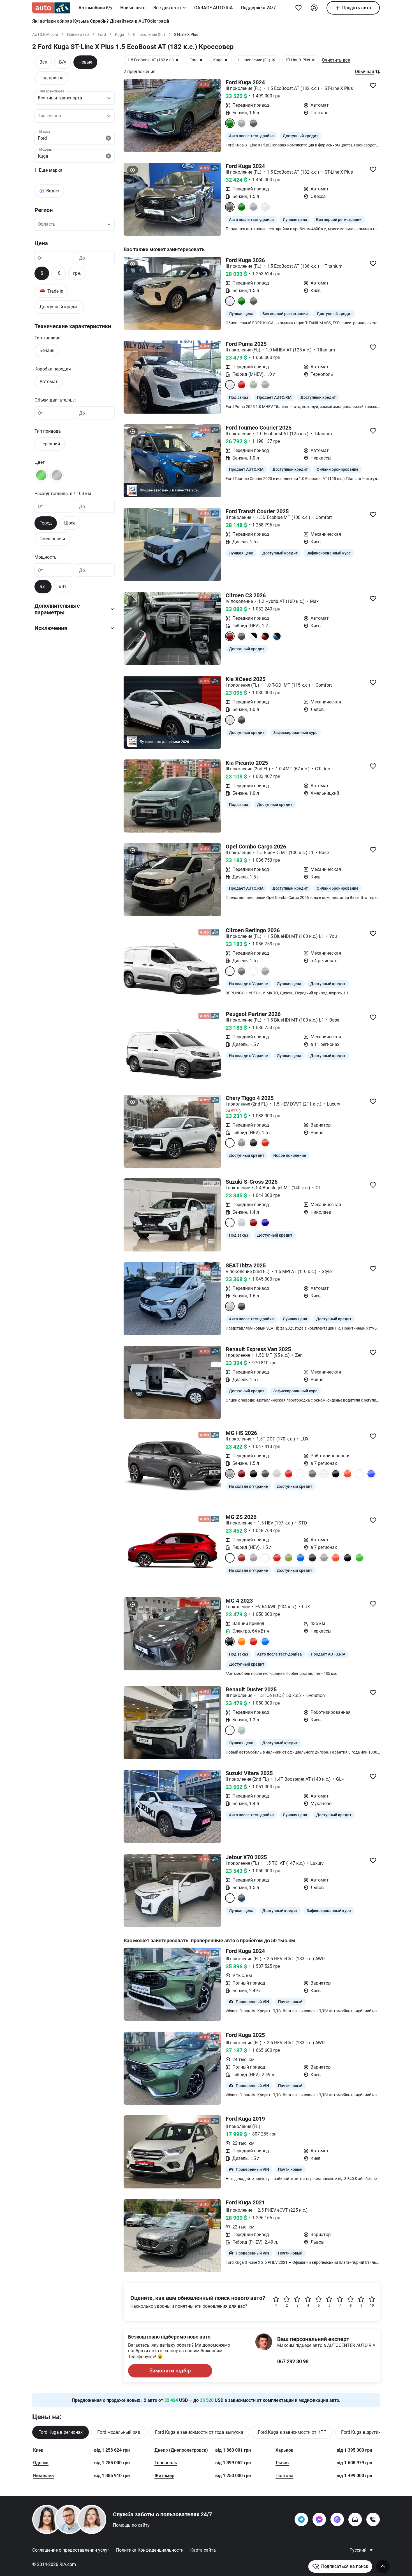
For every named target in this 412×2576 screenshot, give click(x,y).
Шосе (70, 523)
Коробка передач (53, 369)
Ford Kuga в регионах (61, 2432)
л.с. (43, 587)
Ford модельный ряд (119, 2432)
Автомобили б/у (95, 8)
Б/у (63, 62)
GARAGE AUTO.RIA (214, 8)
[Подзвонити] (373, 2519)
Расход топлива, (63, 493)
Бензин (47, 350)
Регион (44, 210)
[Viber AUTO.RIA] (337, 2519)
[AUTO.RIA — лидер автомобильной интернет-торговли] (51, 8)
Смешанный (52, 538)
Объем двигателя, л (55, 400)
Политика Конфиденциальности (150, 2550)
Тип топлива (48, 338)
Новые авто (133, 8)
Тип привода (48, 431)
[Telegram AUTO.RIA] (301, 2519)
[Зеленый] (41, 475)
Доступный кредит (59, 307)
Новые (85, 62)
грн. (77, 273)
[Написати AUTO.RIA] (355, 2519)
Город (46, 523)
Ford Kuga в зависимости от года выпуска (199, 2432)
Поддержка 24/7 (258, 8)
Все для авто (167, 8)
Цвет (40, 462)
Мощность (46, 557)
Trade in (51, 291)
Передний (50, 444)
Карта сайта (203, 2550)
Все (43, 62)
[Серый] (57, 475)
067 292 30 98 (293, 2361)
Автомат (49, 381)
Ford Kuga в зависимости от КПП (292, 2432)
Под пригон (51, 78)
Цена (41, 243)
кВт (63, 587)
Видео (53, 191)
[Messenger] (319, 2519)
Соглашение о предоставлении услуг (71, 2550)
